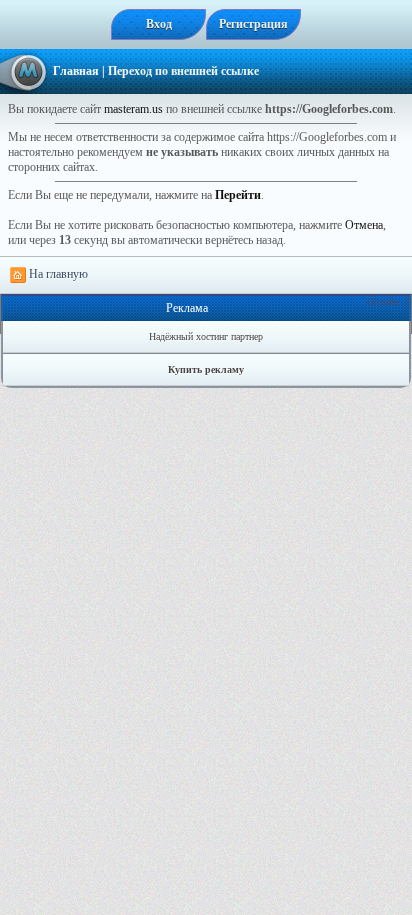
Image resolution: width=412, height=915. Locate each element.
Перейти (238, 195)
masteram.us (133, 109)
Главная (76, 71)
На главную (57, 274)
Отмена (364, 225)
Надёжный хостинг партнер (206, 336)
